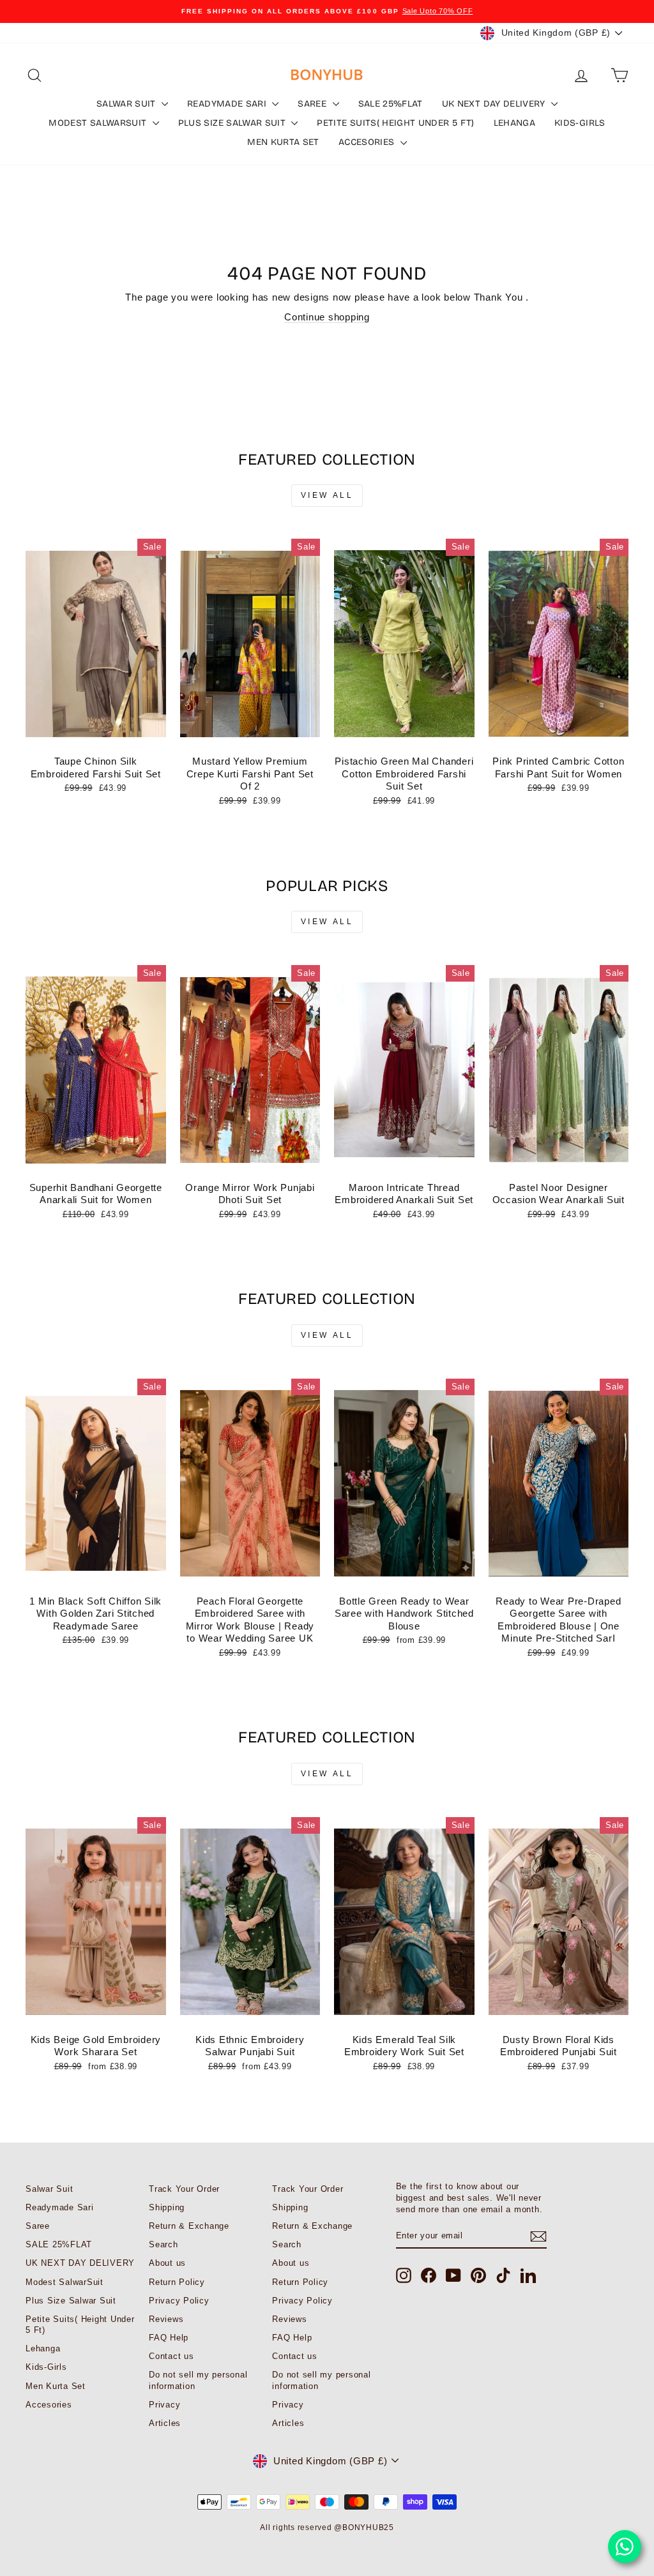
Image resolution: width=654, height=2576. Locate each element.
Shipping (167, 2207)
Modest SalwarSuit (99, 123)
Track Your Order (184, 2189)
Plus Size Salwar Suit (233, 123)
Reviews (166, 2319)
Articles (165, 2423)
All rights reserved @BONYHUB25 (327, 2527)
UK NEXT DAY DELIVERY (495, 104)
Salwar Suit (127, 104)
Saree (313, 104)
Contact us (171, 2356)
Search (163, 2244)
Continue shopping (327, 317)
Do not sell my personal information (198, 2380)
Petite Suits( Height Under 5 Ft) (395, 123)
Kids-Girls (580, 123)
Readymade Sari (228, 104)
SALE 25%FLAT (391, 104)
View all (327, 495)
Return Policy (177, 2282)
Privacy (164, 2405)
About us (167, 2263)
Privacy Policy (179, 2301)
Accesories (368, 142)
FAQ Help (169, 2338)
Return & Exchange (189, 2226)
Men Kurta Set (283, 142)
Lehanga (514, 123)
